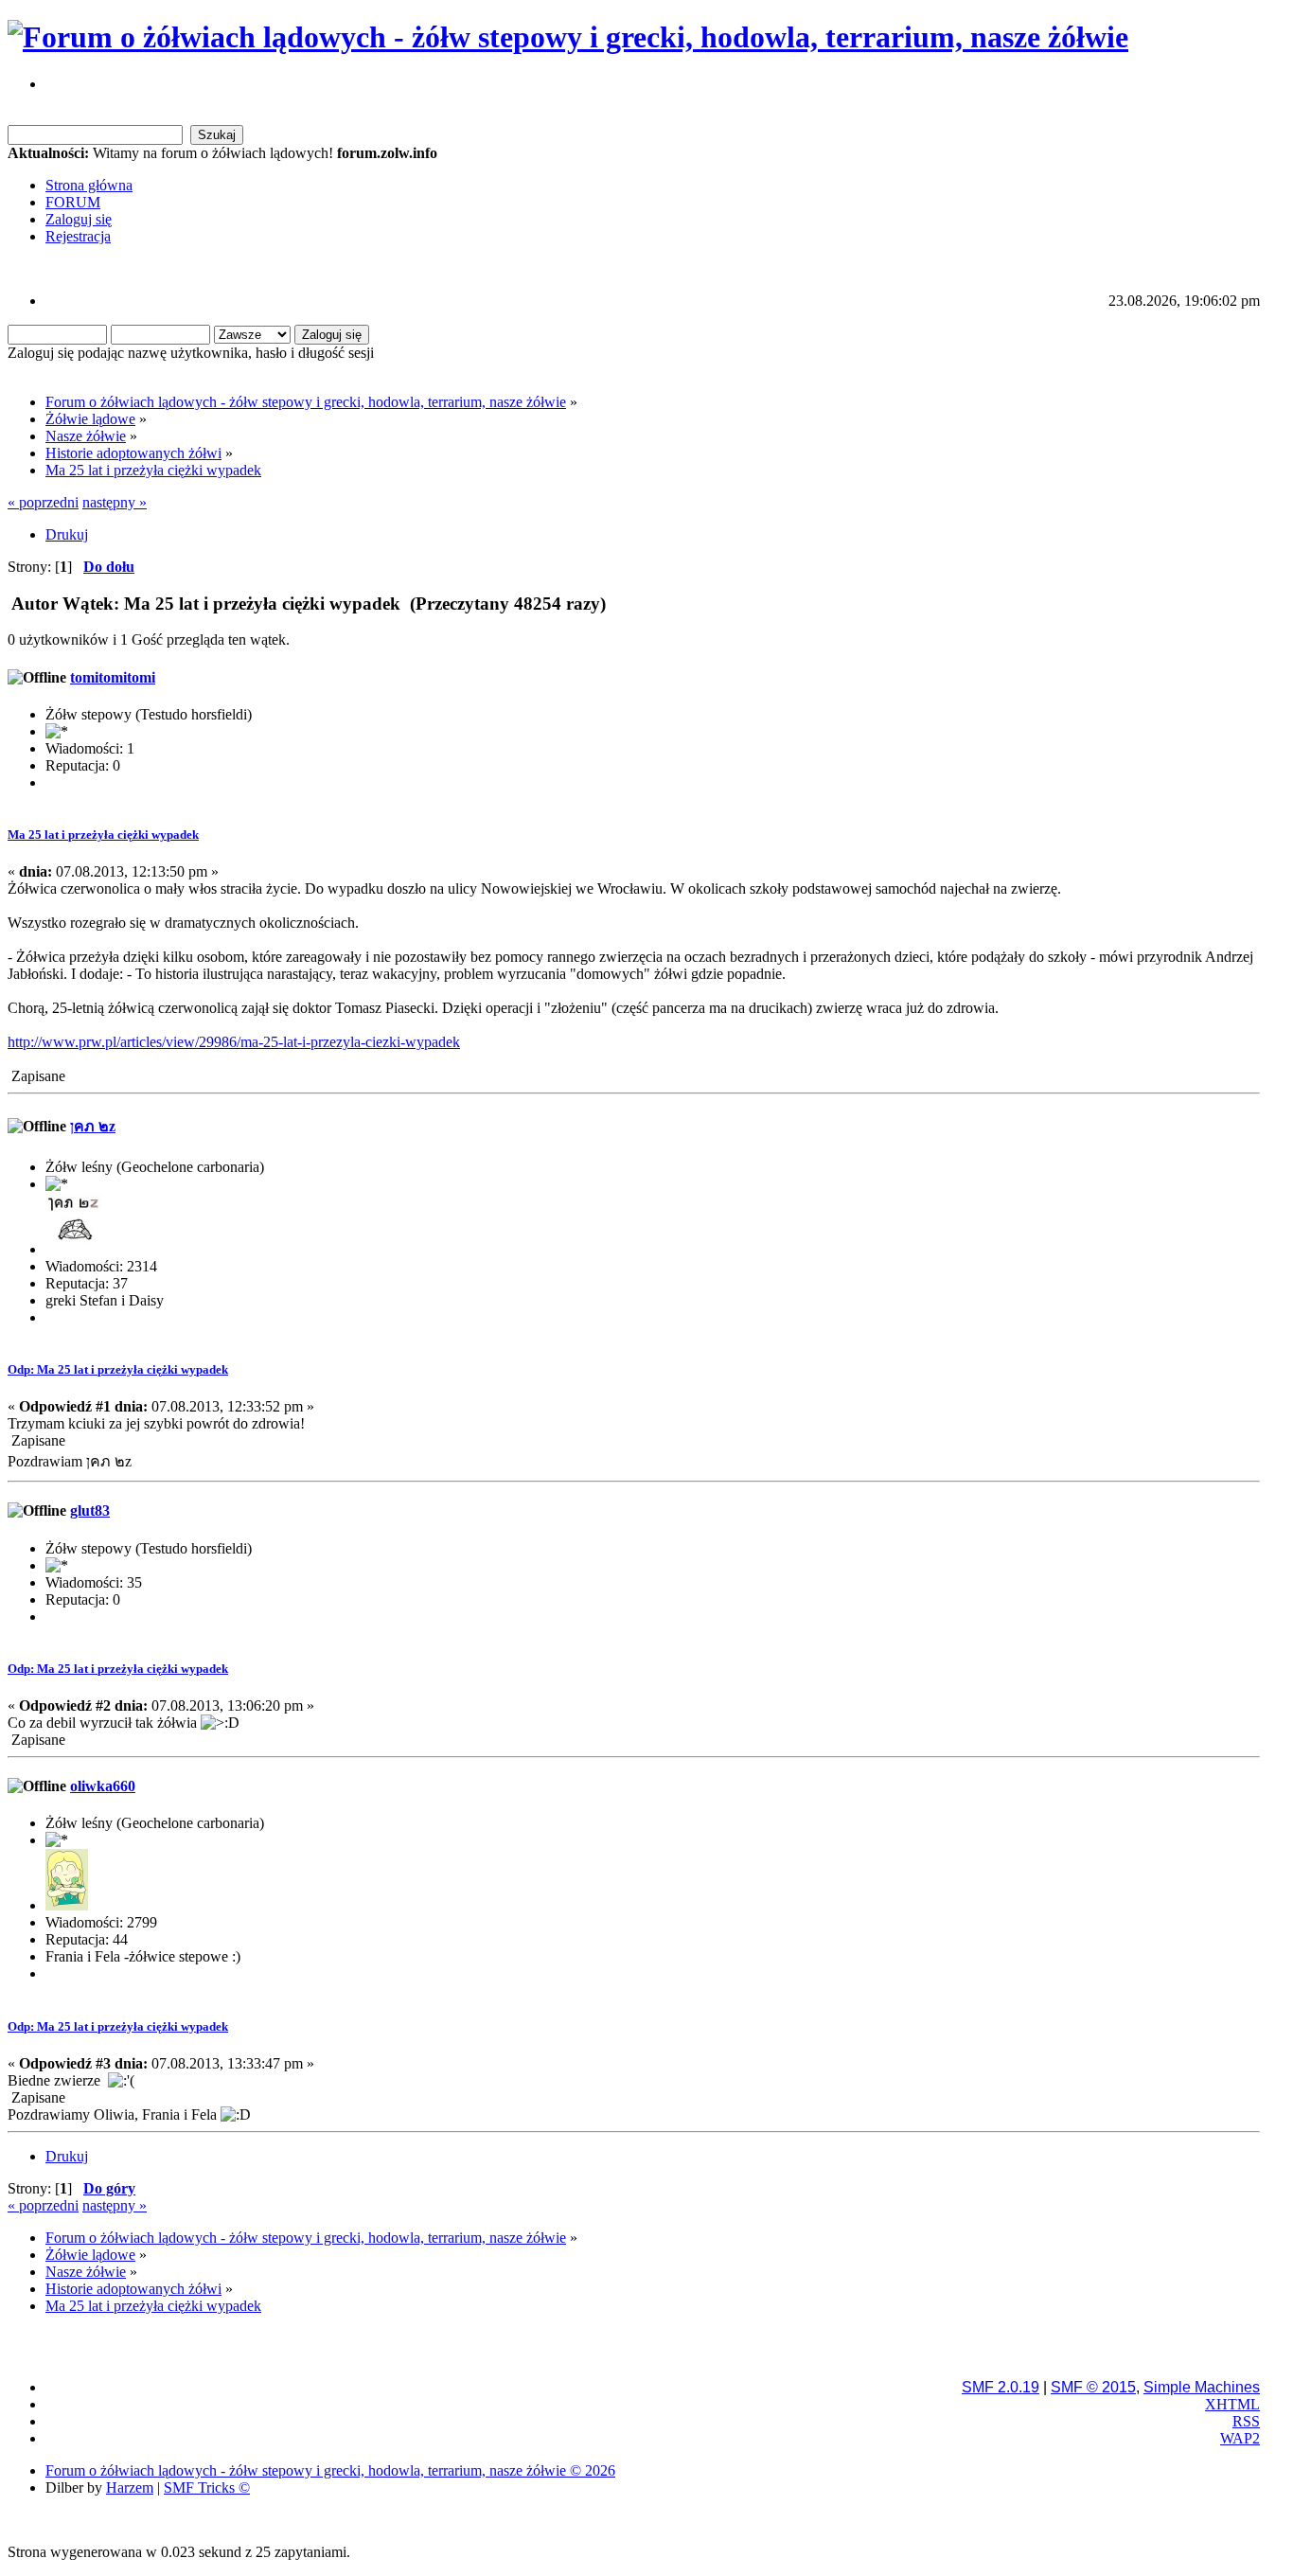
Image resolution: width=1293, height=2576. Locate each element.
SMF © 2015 (1093, 2387)
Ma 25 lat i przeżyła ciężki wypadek (103, 835)
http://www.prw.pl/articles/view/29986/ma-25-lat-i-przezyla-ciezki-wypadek (234, 1042)
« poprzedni (43, 502)
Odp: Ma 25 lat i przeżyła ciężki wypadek (118, 1369)
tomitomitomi (113, 677)
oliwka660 (103, 1786)
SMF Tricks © (207, 2487)
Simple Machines (1202, 2387)
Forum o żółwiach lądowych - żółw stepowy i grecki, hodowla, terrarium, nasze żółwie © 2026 (330, 2470)
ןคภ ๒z (93, 1126)
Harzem (130, 2487)
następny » (115, 502)
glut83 (90, 1510)
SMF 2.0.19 (1001, 2387)
